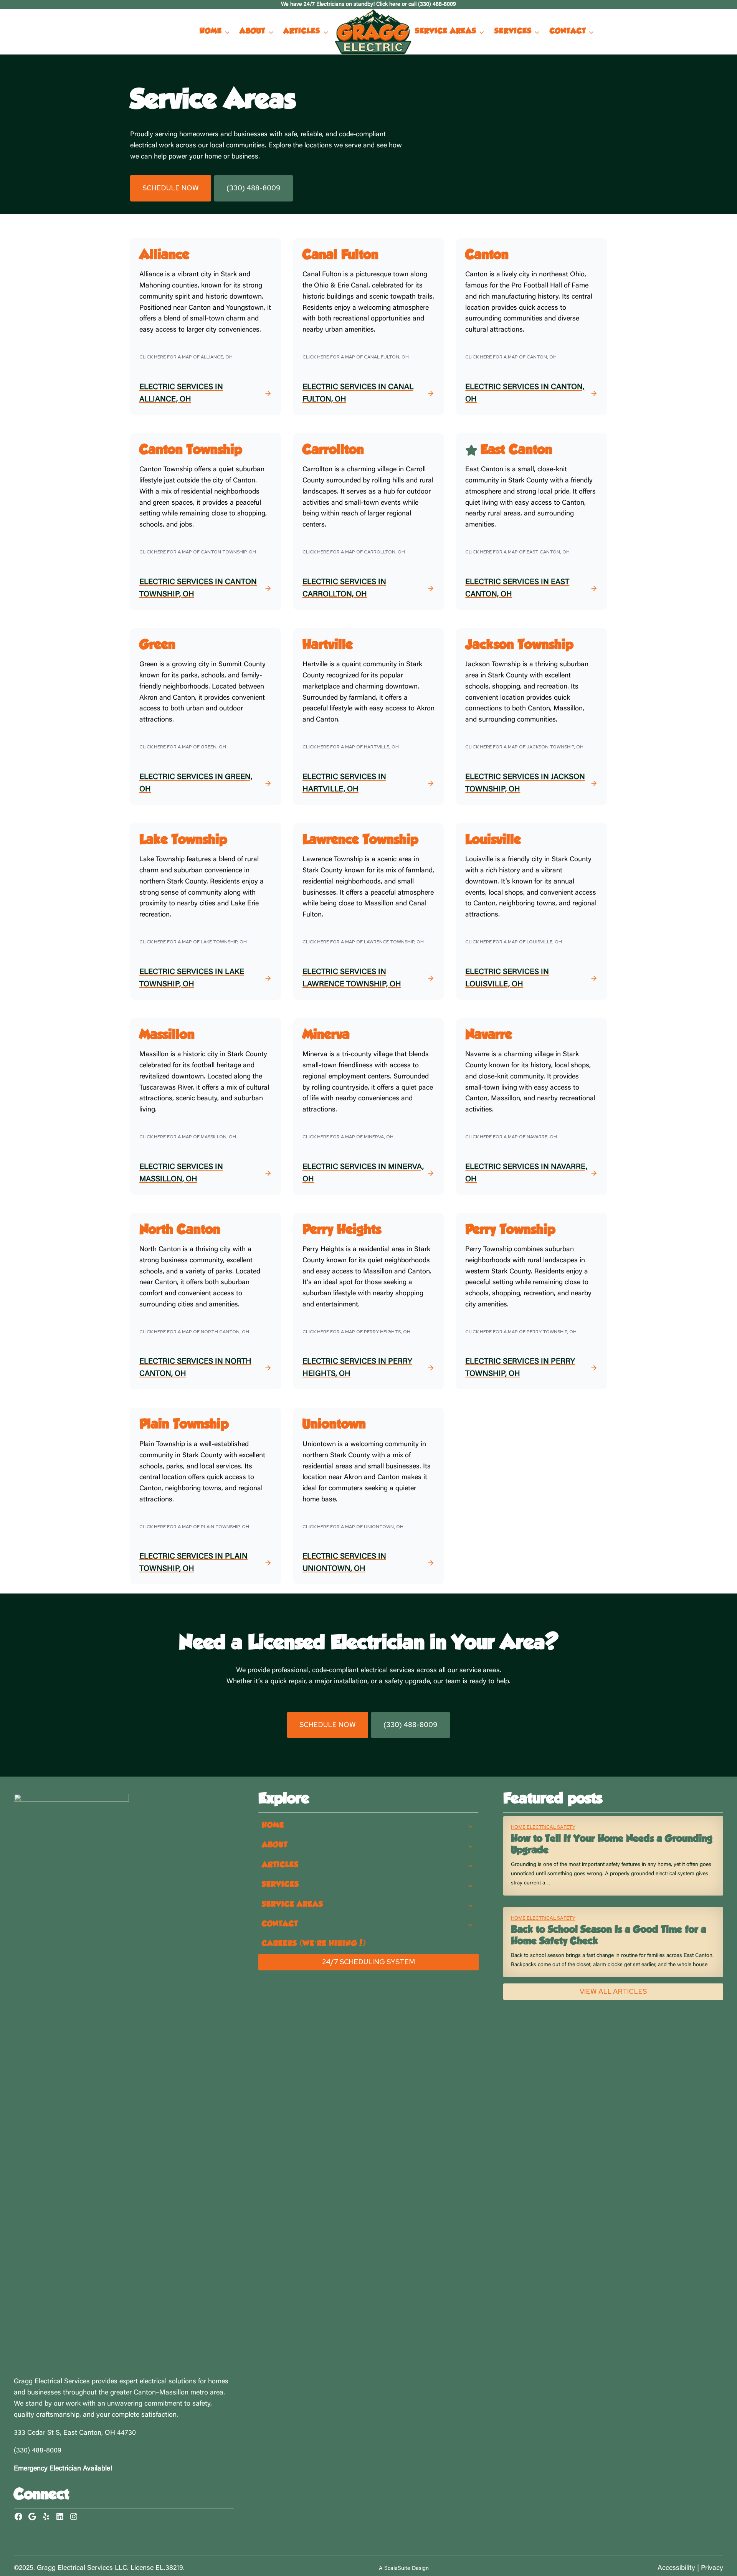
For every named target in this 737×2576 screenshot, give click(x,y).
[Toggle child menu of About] (471, 1846)
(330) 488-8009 (38, 2451)
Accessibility (676, 2568)
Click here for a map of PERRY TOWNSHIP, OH (521, 1332)
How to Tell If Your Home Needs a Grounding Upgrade (612, 1845)
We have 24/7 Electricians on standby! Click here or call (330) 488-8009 (368, 4)
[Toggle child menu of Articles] (471, 1865)
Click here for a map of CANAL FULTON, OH (356, 357)
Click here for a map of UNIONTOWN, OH (353, 1527)
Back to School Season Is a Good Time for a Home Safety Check (609, 1936)
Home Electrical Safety (543, 1827)
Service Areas (446, 31)
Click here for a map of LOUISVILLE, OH (514, 942)
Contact (568, 31)
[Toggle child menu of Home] (471, 1826)
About (252, 31)
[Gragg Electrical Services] (373, 32)
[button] (171, 188)
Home (211, 31)
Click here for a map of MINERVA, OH (348, 1137)
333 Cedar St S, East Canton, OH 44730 (75, 2433)
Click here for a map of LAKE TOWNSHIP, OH (193, 942)
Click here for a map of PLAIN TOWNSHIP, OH (194, 1527)
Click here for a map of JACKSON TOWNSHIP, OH (524, 747)
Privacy (712, 2568)
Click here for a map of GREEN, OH (183, 747)
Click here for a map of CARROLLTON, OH (354, 552)
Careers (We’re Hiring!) (314, 1944)
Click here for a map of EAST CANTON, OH (517, 552)
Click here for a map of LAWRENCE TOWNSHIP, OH (363, 942)
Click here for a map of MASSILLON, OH (188, 1137)
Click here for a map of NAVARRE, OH (511, 1137)
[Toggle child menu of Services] (471, 1885)
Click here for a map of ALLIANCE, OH (186, 357)
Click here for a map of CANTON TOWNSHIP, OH (198, 552)
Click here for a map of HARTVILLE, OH (351, 747)
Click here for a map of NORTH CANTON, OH (194, 1332)
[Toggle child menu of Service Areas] (471, 1905)
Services (513, 31)
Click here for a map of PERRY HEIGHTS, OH (356, 1332)
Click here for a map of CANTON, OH (511, 357)
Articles (302, 31)
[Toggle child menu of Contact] (471, 1924)
